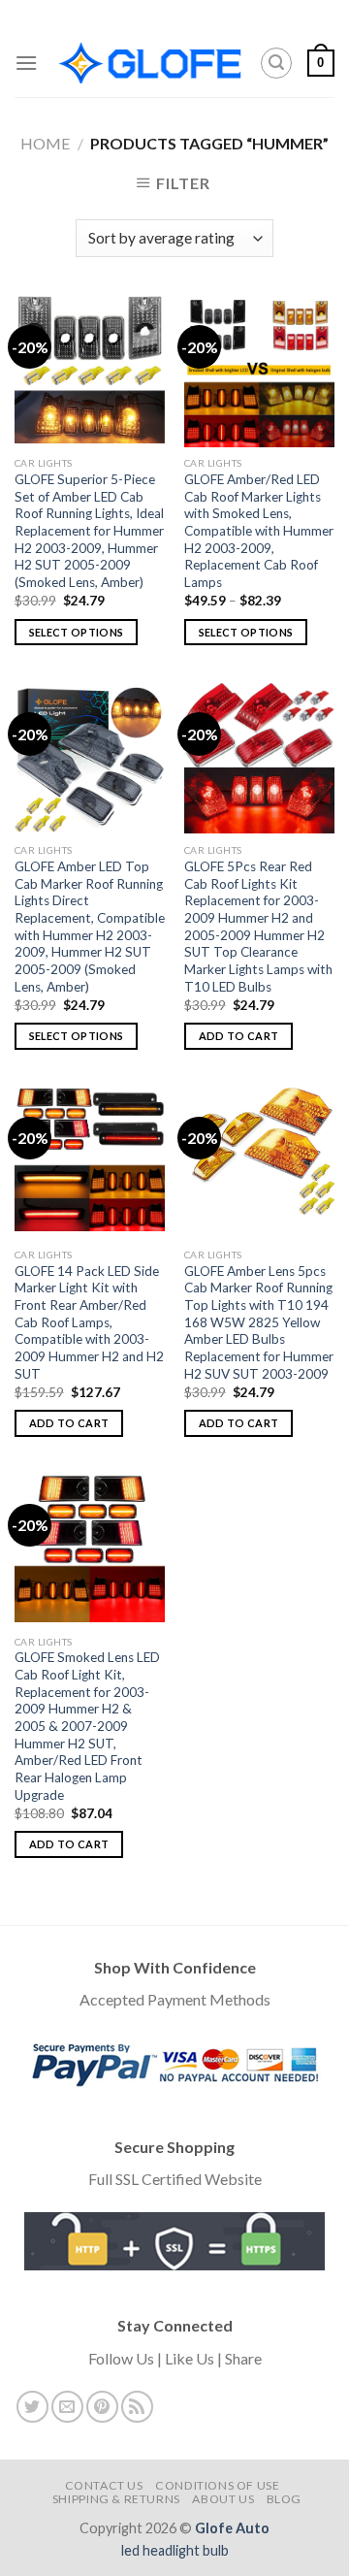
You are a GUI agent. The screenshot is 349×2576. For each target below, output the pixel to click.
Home (45, 143)
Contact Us (104, 2485)
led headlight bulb (175, 2550)
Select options (77, 632)
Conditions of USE (217, 2485)
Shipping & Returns (116, 2499)
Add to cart (239, 1036)
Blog (284, 2499)
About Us (223, 2499)
